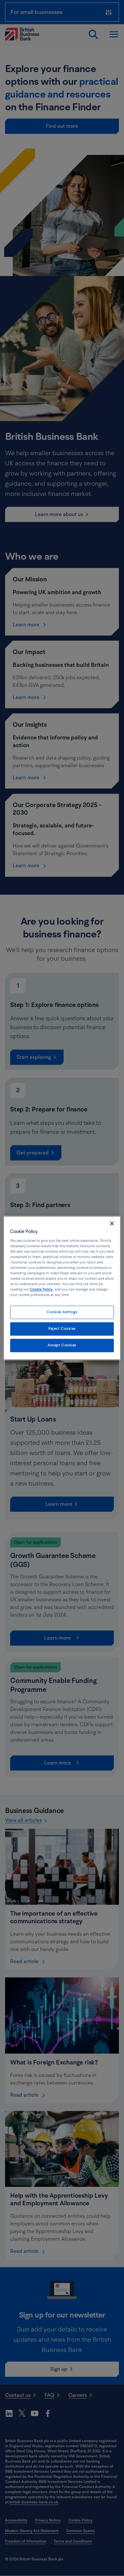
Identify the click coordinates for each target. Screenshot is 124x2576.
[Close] (112, 1223)
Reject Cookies (62, 1329)
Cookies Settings (62, 1312)
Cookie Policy (41, 1290)
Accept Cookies (62, 1346)
